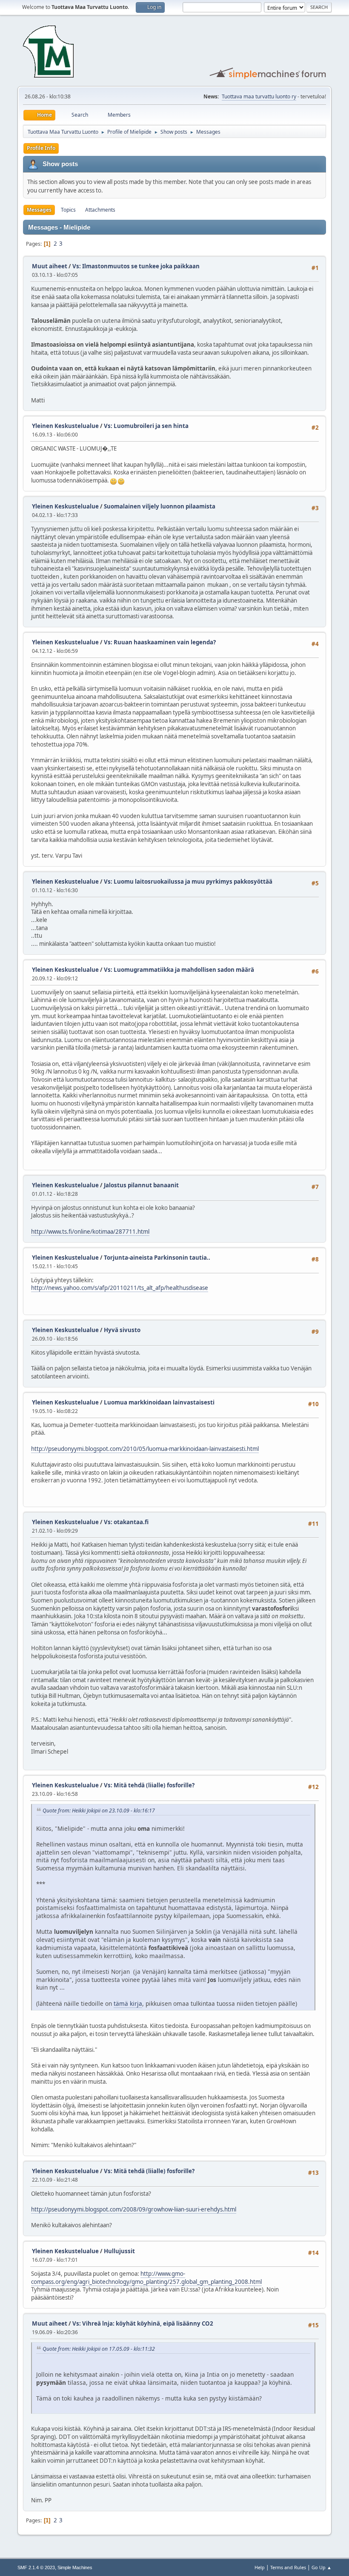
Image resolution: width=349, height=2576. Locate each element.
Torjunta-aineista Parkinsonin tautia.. (157, 1258)
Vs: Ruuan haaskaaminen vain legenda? (160, 642)
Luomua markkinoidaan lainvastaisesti (159, 1402)
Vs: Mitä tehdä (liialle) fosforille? (149, 1785)
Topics (68, 210)
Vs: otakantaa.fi (126, 1522)
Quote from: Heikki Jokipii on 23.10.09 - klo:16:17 (99, 1811)
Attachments (100, 210)
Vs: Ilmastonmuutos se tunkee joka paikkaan (136, 266)
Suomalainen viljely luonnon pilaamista (160, 506)
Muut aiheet (50, 266)
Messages (39, 210)
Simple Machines (75, 2567)
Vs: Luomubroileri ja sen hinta (146, 426)
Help (260, 2567)
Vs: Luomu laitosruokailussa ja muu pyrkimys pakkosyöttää (188, 882)
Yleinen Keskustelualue (65, 426)
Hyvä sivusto (122, 1330)
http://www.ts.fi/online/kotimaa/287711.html (90, 1232)
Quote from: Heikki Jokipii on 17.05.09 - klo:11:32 (99, 2349)
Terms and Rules (288, 2567)
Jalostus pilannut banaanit (141, 1185)
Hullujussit (119, 2251)
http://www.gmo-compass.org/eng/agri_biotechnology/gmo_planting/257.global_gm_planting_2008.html (146, 2278)
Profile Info (41, 148)
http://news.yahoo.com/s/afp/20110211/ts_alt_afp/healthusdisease (120, 1288)
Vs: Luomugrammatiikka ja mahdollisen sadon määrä (179, 970)
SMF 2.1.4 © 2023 (36, 2567)
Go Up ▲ (322, 2567)
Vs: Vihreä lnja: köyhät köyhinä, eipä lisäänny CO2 (143, 2323)
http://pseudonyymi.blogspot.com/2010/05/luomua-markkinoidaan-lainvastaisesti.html (145, 1449)
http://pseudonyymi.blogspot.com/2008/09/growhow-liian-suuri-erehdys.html (134, 2209)
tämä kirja (128, 2003)
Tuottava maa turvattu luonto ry (259, 96)
